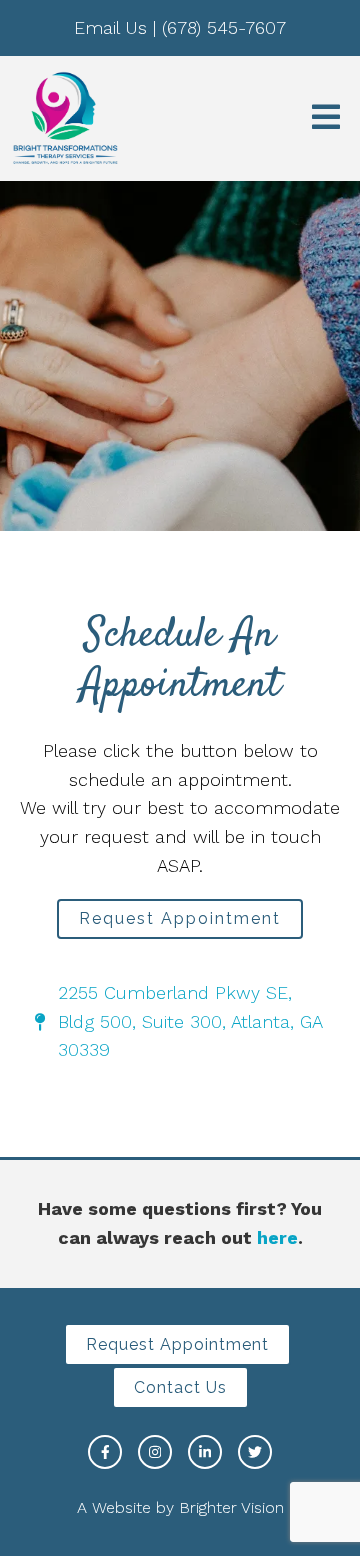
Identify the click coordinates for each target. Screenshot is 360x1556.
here (277, 1237)
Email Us (110, 27)
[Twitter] (255, 1452)
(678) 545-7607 (224, 27)
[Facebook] (105, 1452)
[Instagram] (155, 1452)
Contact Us (180, 1387)
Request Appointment (180, 918)
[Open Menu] (326, 118)
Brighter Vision (231, 1507)
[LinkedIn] (205, 1452)
